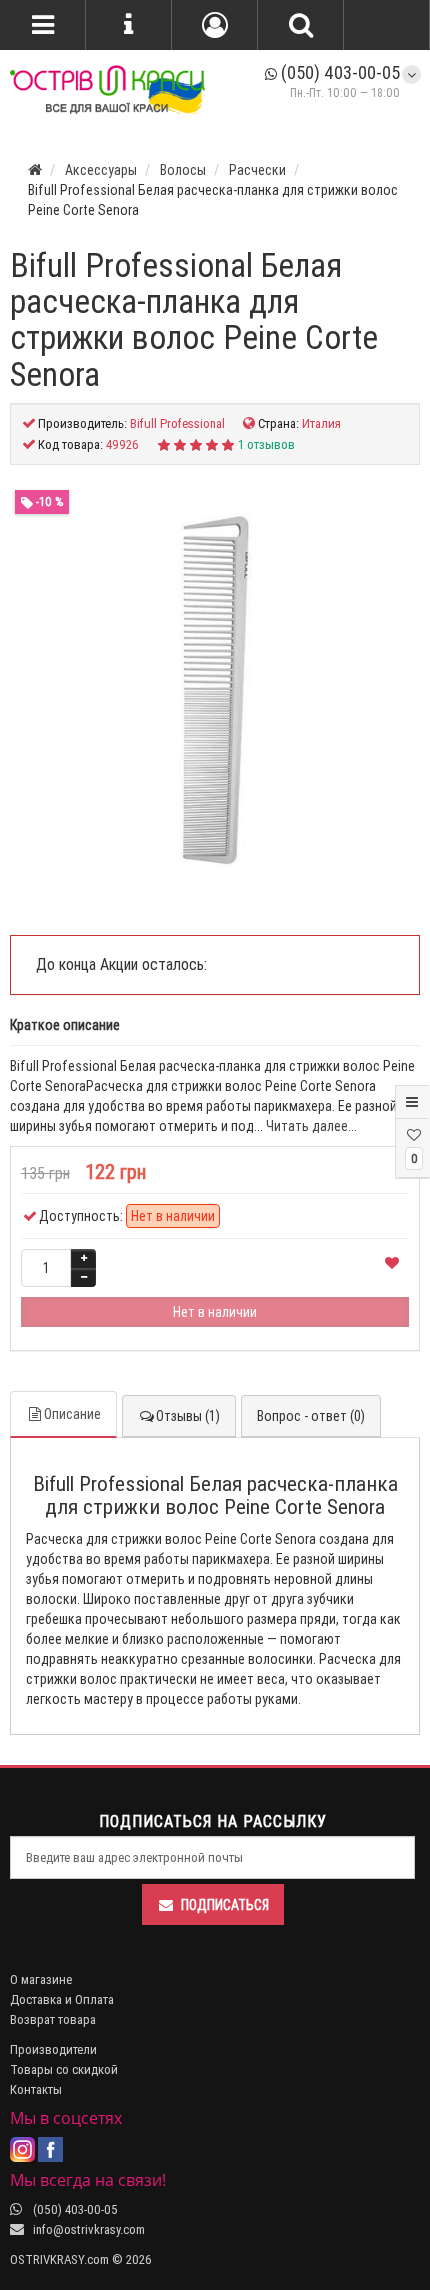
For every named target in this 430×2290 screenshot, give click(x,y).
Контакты (36, 2089)
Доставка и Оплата (62, 1999)
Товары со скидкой (64, 2069)
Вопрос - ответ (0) (311, 1416)
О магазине (41, 1979)
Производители (53, 2049)
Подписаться (225, 1905)
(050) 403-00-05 (338, 72)
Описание (72, 1414)
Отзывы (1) (188, 1416)
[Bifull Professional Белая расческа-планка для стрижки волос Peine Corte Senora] (215, 690)
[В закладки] (392, 1264)
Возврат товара (53, 2019)
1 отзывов (266, 444)
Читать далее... (311, 1126)
